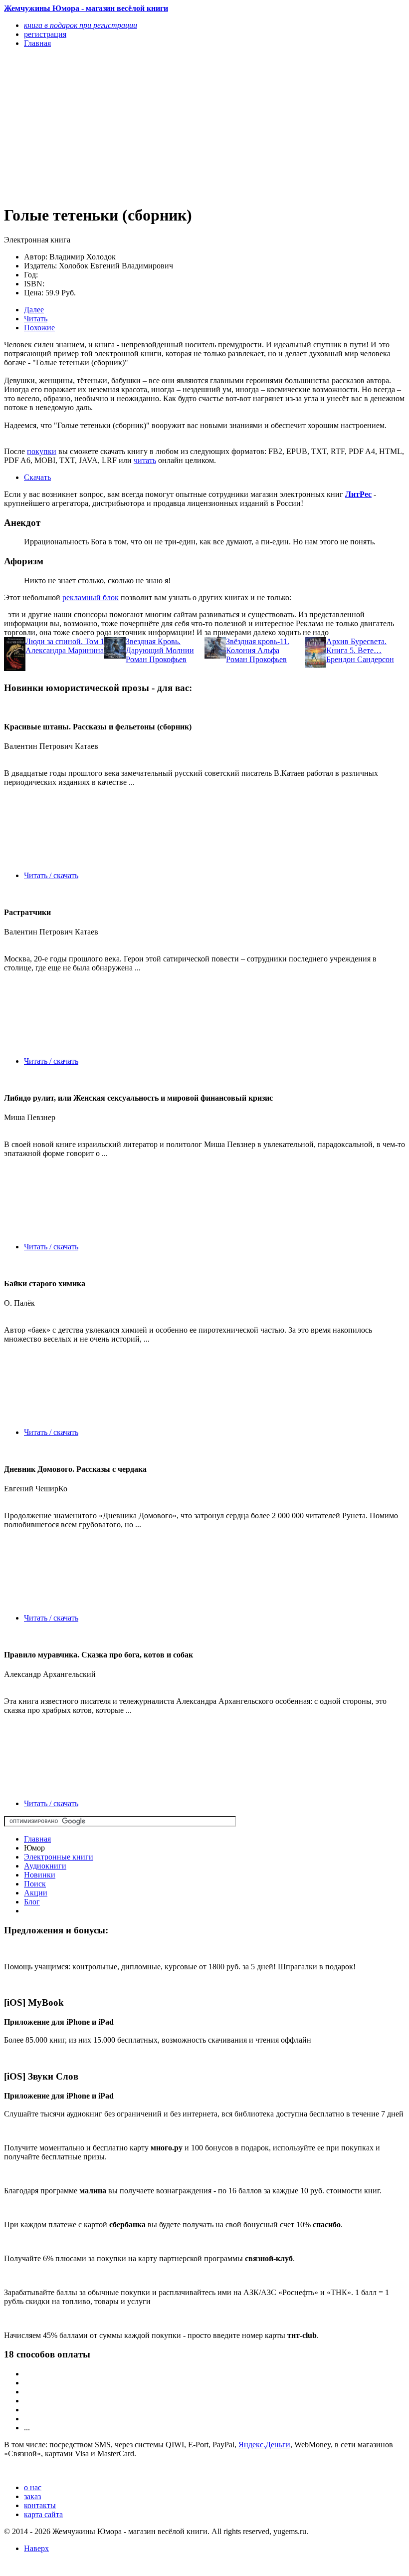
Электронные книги (59, 1857)
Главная (37, 1839)
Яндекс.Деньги (264, 2445)
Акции (36, 1893)
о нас (33, 2487)
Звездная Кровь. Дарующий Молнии (160, 646)
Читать (36, 319)
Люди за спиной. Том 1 (65, 641)
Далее (34, 310)
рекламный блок (91, 597)
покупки (42, 451)
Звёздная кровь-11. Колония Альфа (258, 646)
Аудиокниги (45, 1866)
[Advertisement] (144, 126)
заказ (32, 2496)
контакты (40, 2505)
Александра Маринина (65, 650)
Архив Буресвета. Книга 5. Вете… (356, 646)
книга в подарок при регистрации (81, 25)
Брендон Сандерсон (360, 659)
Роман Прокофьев (156, 659)
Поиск (35, 1884)
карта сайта (43, 2514)
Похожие (39, 328)
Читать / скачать (51, 875)
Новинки (40, 1875)
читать (145, 460)
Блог (32, 1902)
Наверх (36, 2548)
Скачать (37, 477)
